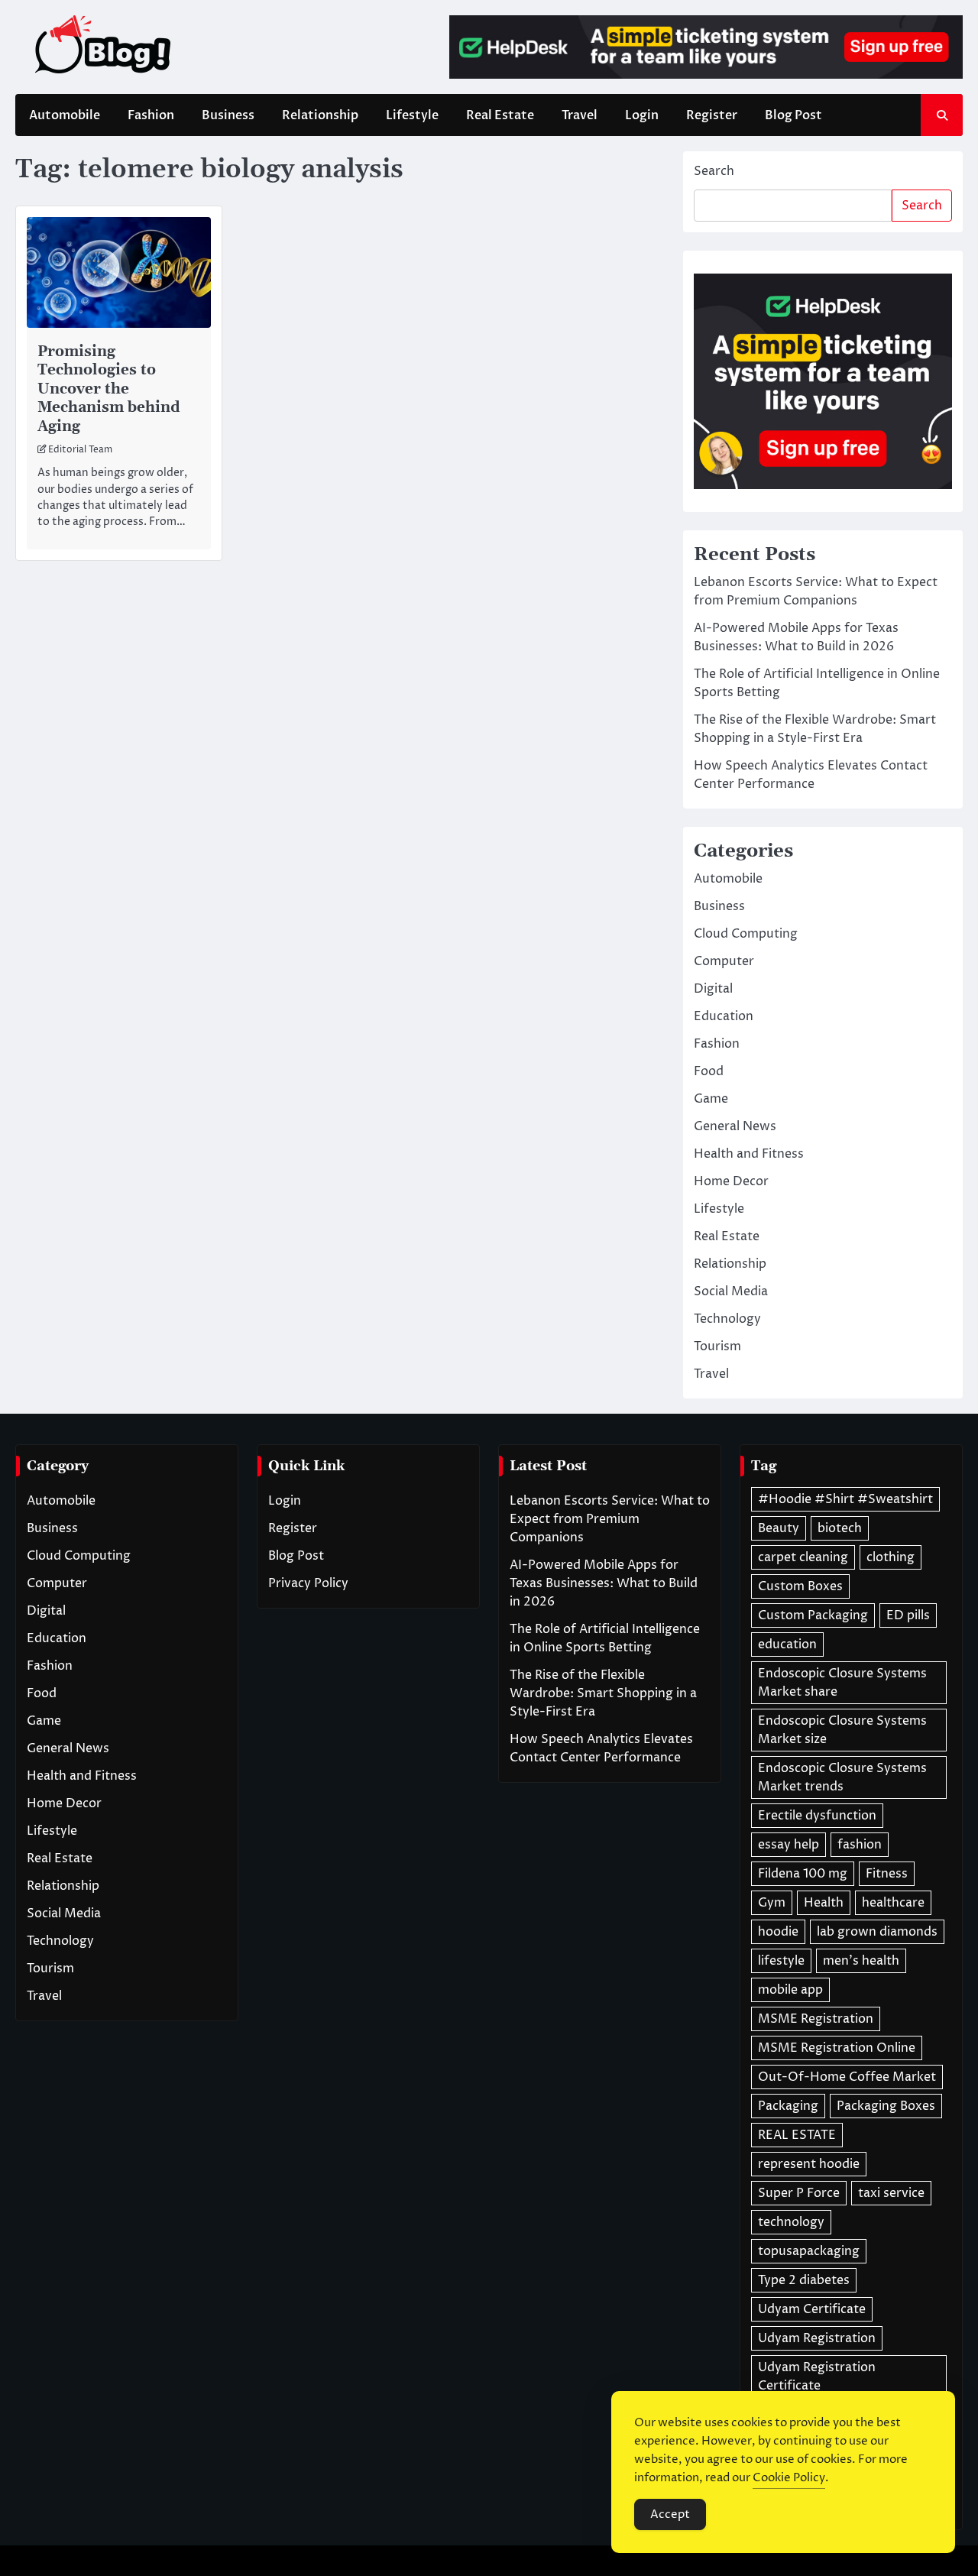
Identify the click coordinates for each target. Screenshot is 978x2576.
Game (711, 1099)
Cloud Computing (746, 934)
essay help (789, 1845)
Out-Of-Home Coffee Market (847, 2077)
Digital (713, 989)
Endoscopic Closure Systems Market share (842, 1683)
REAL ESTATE (797, 2135)
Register (712, 115)
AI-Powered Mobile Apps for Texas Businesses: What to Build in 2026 (604, 1583)
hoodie (778, 1932)
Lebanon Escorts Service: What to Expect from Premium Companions (610, 1519)
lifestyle (781, 1961)
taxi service (891, 2193)
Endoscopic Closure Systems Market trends (842, 1777)
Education (724, 1016)
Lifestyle (412, 115)
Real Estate (500, 115)
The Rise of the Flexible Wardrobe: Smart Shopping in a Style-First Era (603, 1693)
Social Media (731, 1291)
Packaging (788, 2106)
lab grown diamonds (877, 1932)
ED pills (908, 1615)
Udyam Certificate (812, 2309)
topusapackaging (809, 2251)
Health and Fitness (749, 1154)
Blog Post (793, 115)
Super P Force (799, 2193)
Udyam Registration (817, 2338)
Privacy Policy (308, 1583)
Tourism (717, 1346)
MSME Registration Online (837, 2048)
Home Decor (731, 1181)
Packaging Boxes (886, 2106)
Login (642, 115)
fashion (860, 1845)
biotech (840, 1528)
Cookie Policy (789, 2478)
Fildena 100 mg (803, 1874)
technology (791, 2222)
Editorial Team (80, 450)
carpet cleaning (803, 1557)
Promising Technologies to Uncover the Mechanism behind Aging (109, 389)
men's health (861, 1961)
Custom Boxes (800, 1586)
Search (714, 171)
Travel (580, 115)
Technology (727, 1319)
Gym (772, 1903)
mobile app (790, 1990)
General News (735, 1126)
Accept (670, 2514)
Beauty (779, 1528)
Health (824, 1903)
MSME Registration (816, 2019)
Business (228, 115)
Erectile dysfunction (817, 1816)
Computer (724, 961)
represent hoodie (809, 2164)
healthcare (893, 1903)
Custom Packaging (813, 1615)
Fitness (887, 1874)
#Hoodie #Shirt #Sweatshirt (845, 1499)
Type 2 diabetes (804, 2280)
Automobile (65, 115)
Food (709, 1071)
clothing (891, 1557)
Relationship (320, 115)
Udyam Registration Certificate (817, 2377)
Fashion (151, 115)
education (787, 1644)
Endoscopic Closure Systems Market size (842, 1730)
